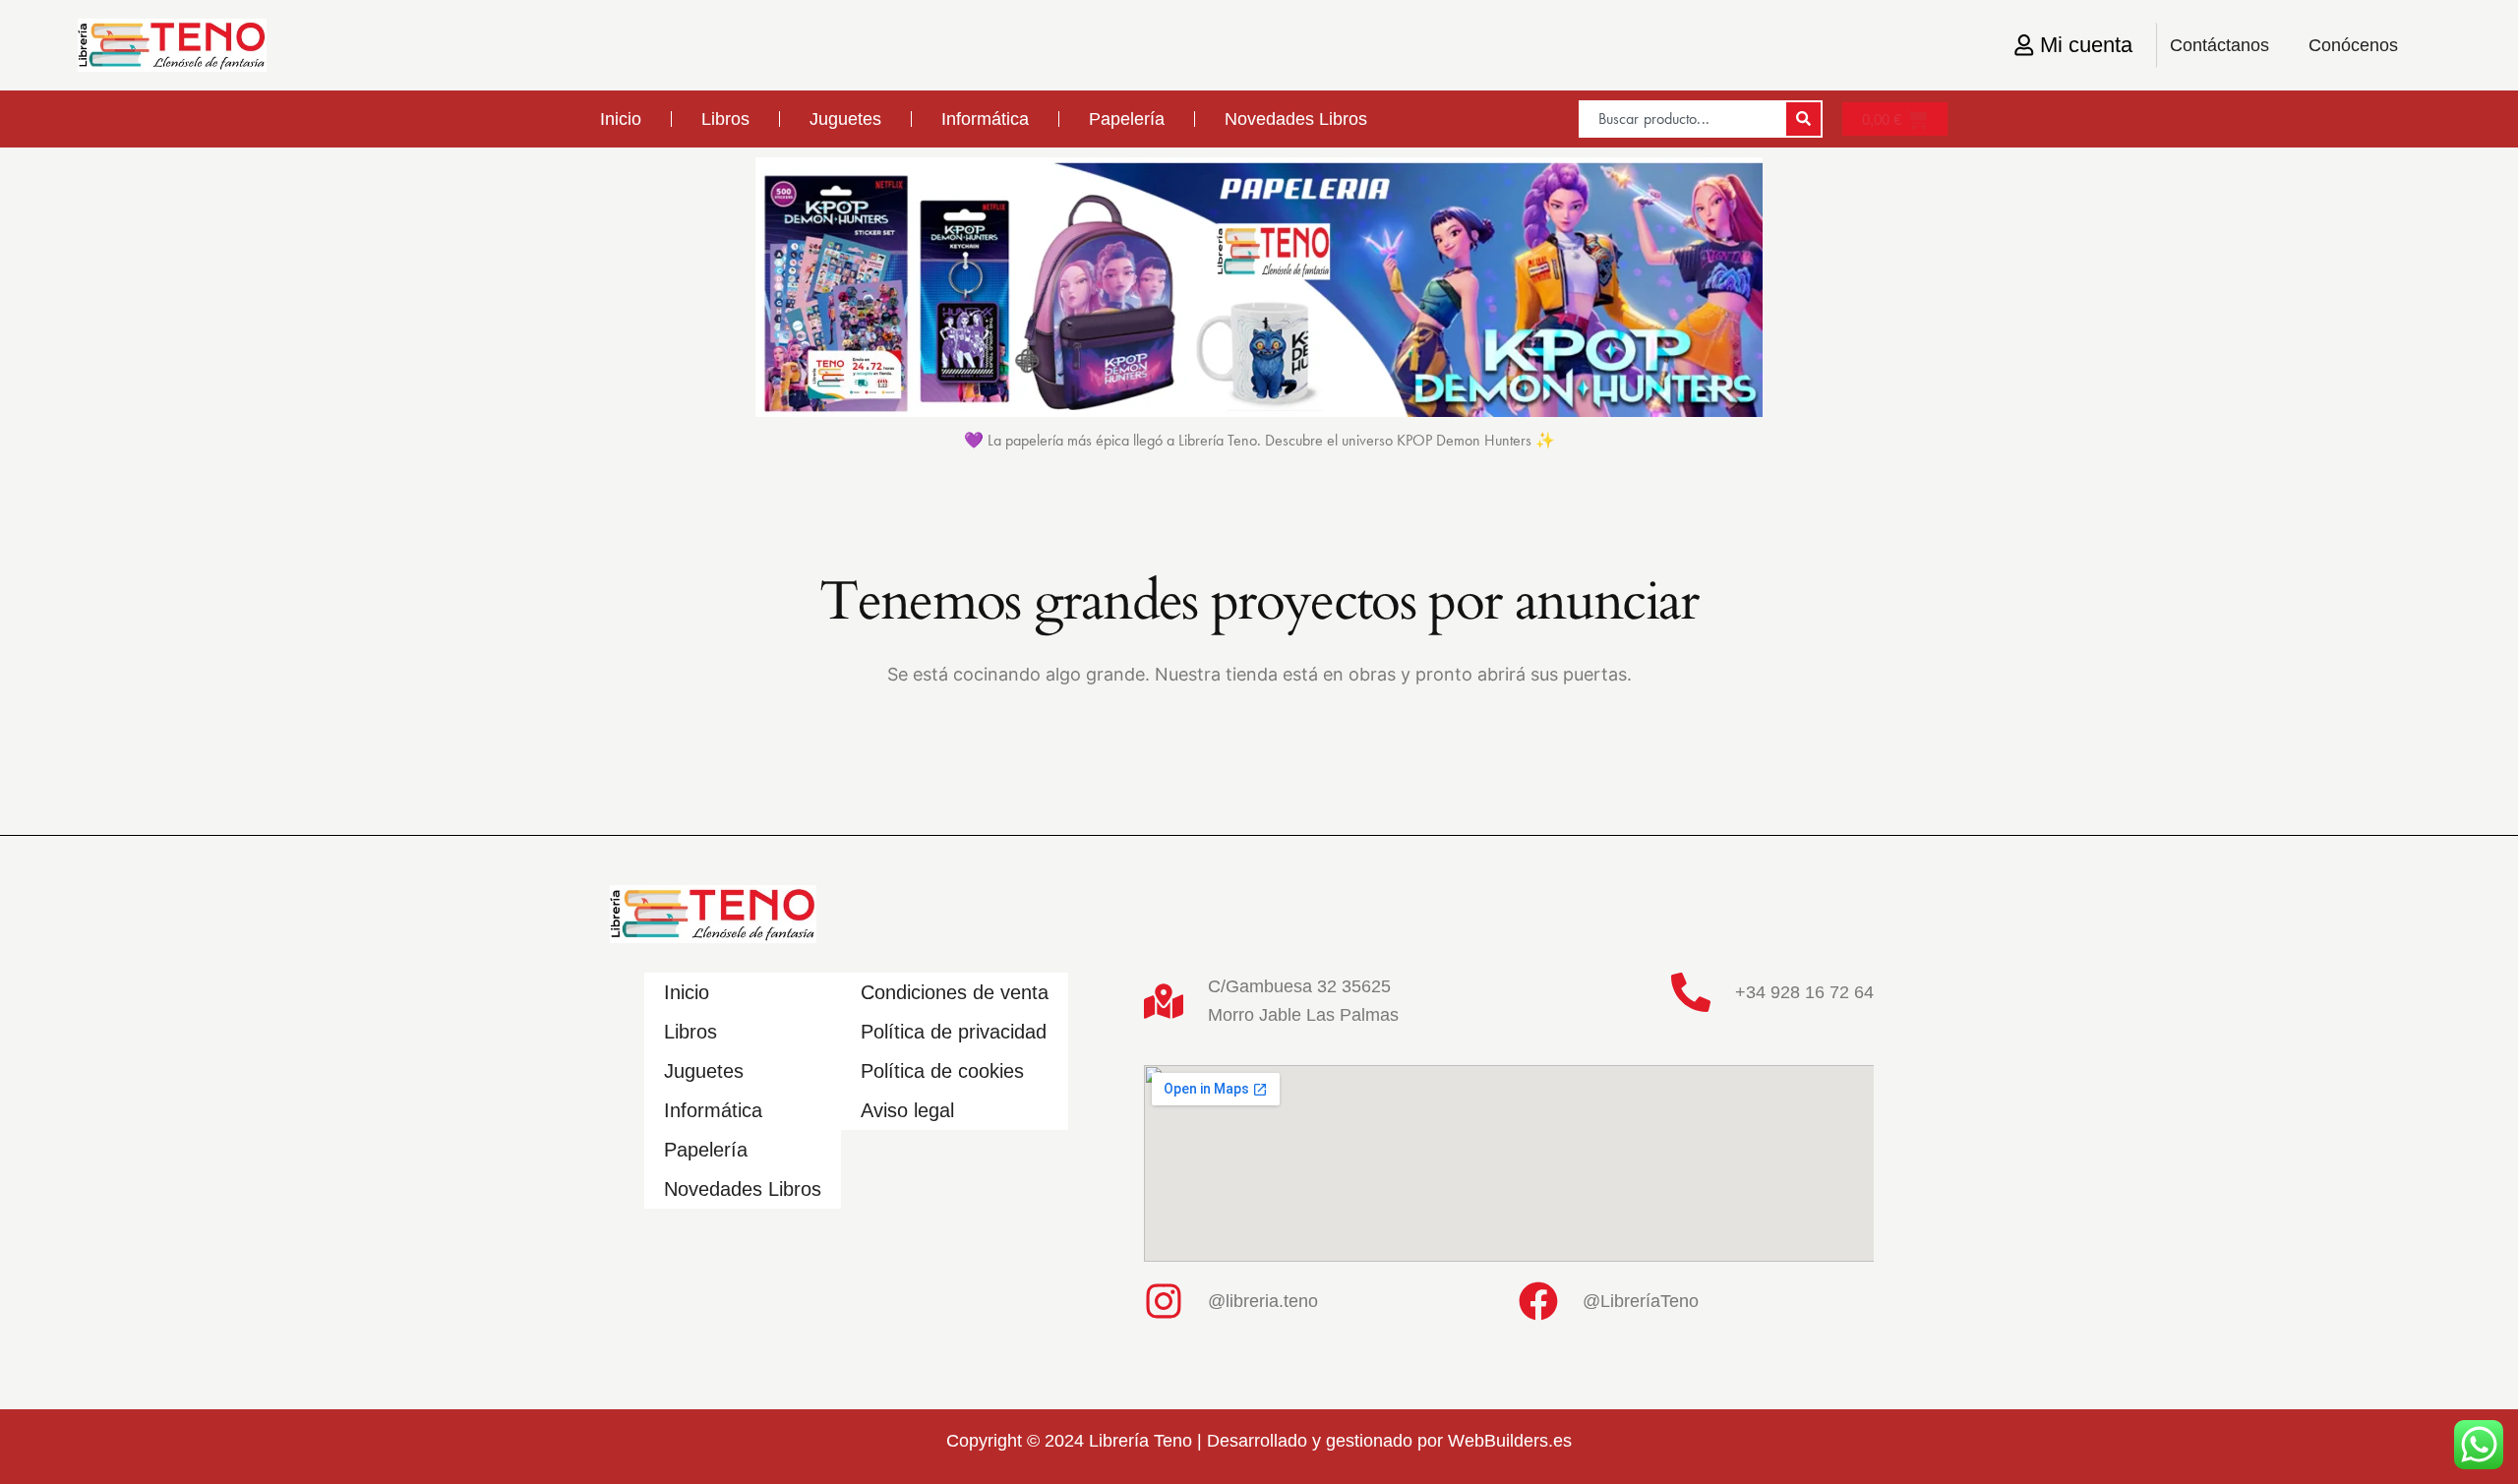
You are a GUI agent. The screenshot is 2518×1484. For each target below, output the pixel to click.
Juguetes (845, 119)
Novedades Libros (1296, 119)
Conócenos (2353, 45)
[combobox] (1681, 119)
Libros (725, 119)
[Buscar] (1803, 119)
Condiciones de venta (955, 992)
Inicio (621, 119)
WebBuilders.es (1510, 1441)
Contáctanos (2219, 45)
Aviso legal (907, 1110)
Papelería (1127, 119)
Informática (985, 119)
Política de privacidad (954, 1032)
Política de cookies (942, 1071)
